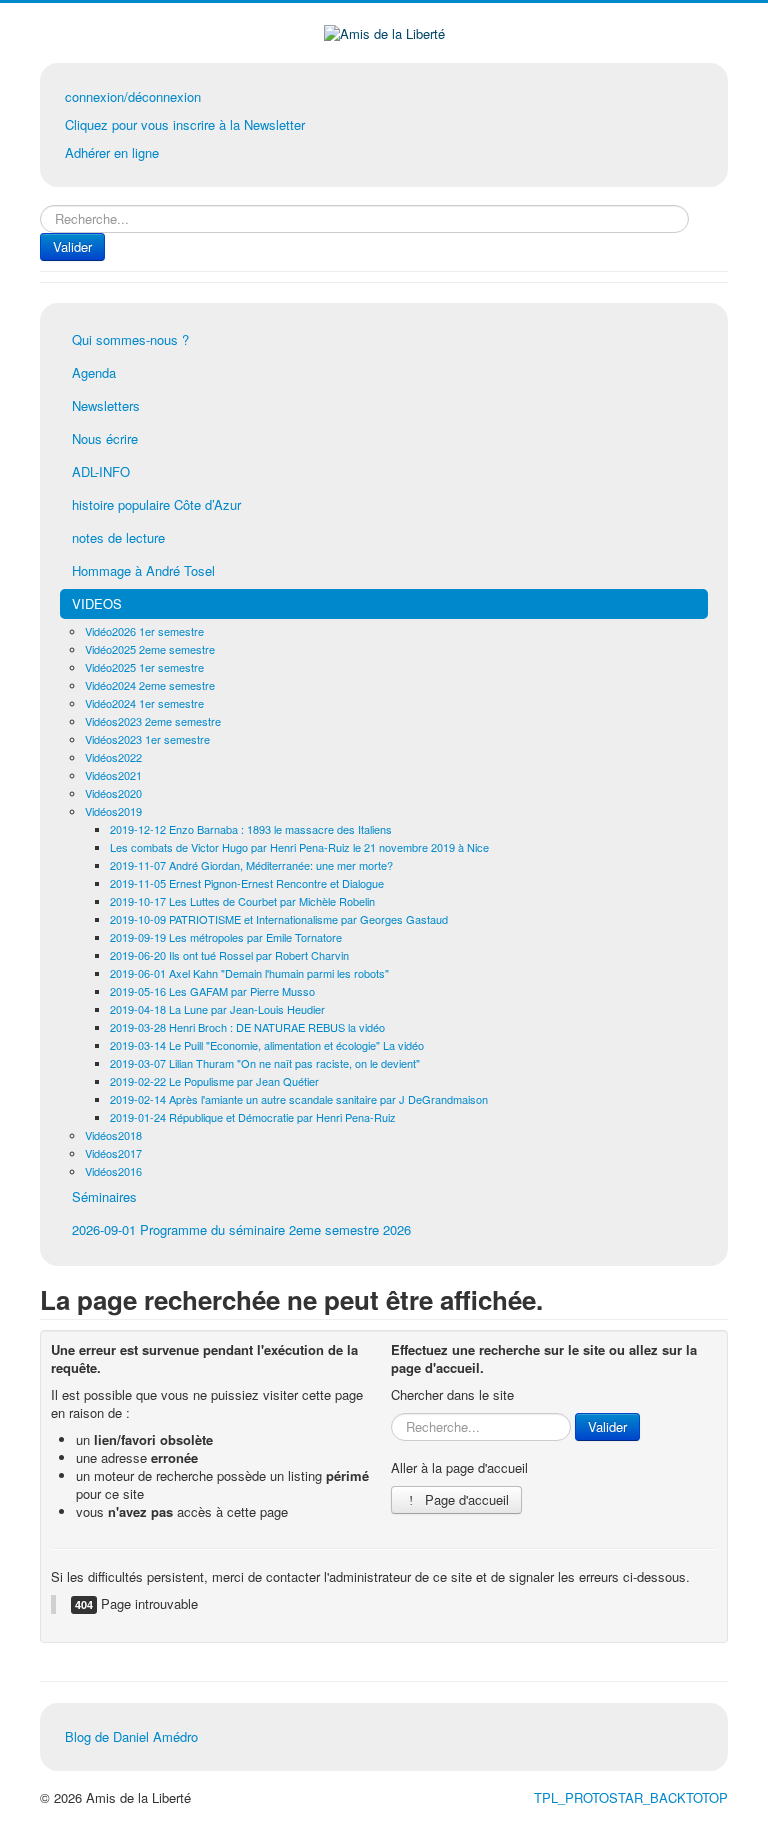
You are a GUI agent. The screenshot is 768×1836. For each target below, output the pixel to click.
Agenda (94, 372)
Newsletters (106, 405)
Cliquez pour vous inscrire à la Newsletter (185, 124)
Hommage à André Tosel (143, 570)
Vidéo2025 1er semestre (144, 667)
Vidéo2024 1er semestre (144, 703)
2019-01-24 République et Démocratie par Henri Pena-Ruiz (253, 1117)
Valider (72, 246)
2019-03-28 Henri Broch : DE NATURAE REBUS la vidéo (247, 1027)
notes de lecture (118, 537)
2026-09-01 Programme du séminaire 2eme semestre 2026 (241, 1229)
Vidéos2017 (113, 1153)
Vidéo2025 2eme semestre (150, 649)
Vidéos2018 (113, 1135)
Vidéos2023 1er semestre (147, 739)
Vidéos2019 (113, 811)
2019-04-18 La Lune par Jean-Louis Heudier (217, 1009)
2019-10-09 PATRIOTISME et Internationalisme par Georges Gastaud (279, 919)
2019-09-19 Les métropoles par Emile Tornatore (226, 937)
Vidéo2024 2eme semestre (150, 685)
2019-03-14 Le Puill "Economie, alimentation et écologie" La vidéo (267, 1045)
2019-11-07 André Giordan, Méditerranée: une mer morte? (251, 865)
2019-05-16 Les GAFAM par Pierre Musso (212, 991)
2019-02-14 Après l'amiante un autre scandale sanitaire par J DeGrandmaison (299, 1099)
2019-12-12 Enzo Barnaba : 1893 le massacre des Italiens (251, 829)
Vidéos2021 (113, 775)
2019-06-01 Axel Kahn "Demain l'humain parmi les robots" (249, 973)
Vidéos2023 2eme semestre (153, 721)
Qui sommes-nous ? (130, 339)
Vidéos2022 (113, 757)
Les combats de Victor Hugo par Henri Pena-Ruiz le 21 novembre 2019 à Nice (299, 847)
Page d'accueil (465, 1499)
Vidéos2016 (113, 1171)
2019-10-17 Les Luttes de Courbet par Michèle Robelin (242, 901)
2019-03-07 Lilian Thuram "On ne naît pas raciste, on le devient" (265, 1063)
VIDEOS (97, 603)
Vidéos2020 (113, 793)
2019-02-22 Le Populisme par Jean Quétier (214, 1081)
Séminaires (104, 1196)
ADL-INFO (101, 471)
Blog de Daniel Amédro (131, 1736)
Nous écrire (105, 438)
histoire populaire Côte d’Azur (156, 504)
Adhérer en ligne (112, 152)
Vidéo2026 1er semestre (144, 631)
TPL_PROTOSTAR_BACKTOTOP (631, 1797)
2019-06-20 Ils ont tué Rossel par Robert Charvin (229, 955)
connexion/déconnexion (133, 96)
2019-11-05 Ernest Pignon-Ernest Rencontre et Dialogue (247, 883)
